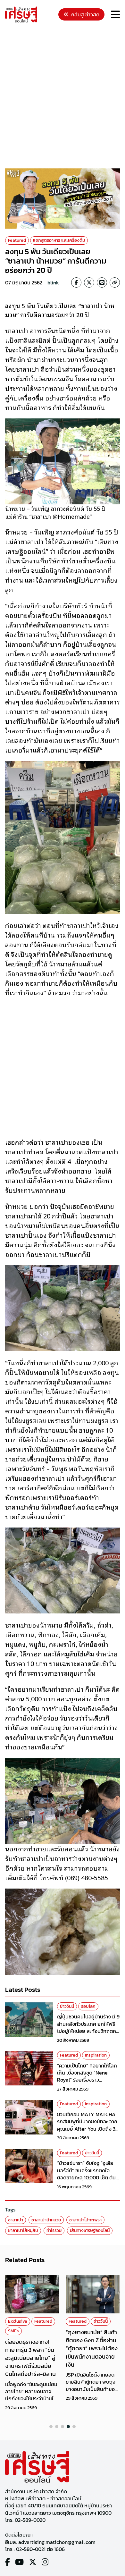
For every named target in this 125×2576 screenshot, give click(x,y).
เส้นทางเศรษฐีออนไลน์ (90, 2231)
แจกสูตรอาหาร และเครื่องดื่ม (59, 240)
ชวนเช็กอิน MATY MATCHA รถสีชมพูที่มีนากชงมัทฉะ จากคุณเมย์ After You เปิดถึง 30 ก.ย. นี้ (88, 2125)
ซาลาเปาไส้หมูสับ (23, 2231)
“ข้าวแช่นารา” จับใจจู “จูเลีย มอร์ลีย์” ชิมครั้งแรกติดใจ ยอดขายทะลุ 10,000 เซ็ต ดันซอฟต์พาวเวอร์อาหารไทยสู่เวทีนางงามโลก (88, 2177)
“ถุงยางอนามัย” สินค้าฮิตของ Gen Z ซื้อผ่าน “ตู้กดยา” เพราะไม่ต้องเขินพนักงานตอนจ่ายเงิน (92, 2348)
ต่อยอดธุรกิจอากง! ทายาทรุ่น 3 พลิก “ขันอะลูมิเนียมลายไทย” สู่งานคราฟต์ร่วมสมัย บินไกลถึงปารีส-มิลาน (30, 2358)
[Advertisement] (63, 97)
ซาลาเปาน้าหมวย (46, 2220)
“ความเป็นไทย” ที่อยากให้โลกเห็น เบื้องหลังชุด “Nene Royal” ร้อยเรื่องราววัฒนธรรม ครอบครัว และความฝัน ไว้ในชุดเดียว (87, 2080)
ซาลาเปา (16, 2220)
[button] (51, 2427)
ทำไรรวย (54, 2231)
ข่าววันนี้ (67, 2006)
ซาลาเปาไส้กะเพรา (85, 2220)
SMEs (13, 2331)
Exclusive (18, 2321)
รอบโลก (88, 2006)
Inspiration (96, 2055)
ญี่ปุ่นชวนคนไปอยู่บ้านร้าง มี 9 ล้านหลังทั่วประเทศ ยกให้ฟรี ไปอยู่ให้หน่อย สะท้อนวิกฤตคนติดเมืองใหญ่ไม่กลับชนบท (88, 2027)
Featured (17, 240)
